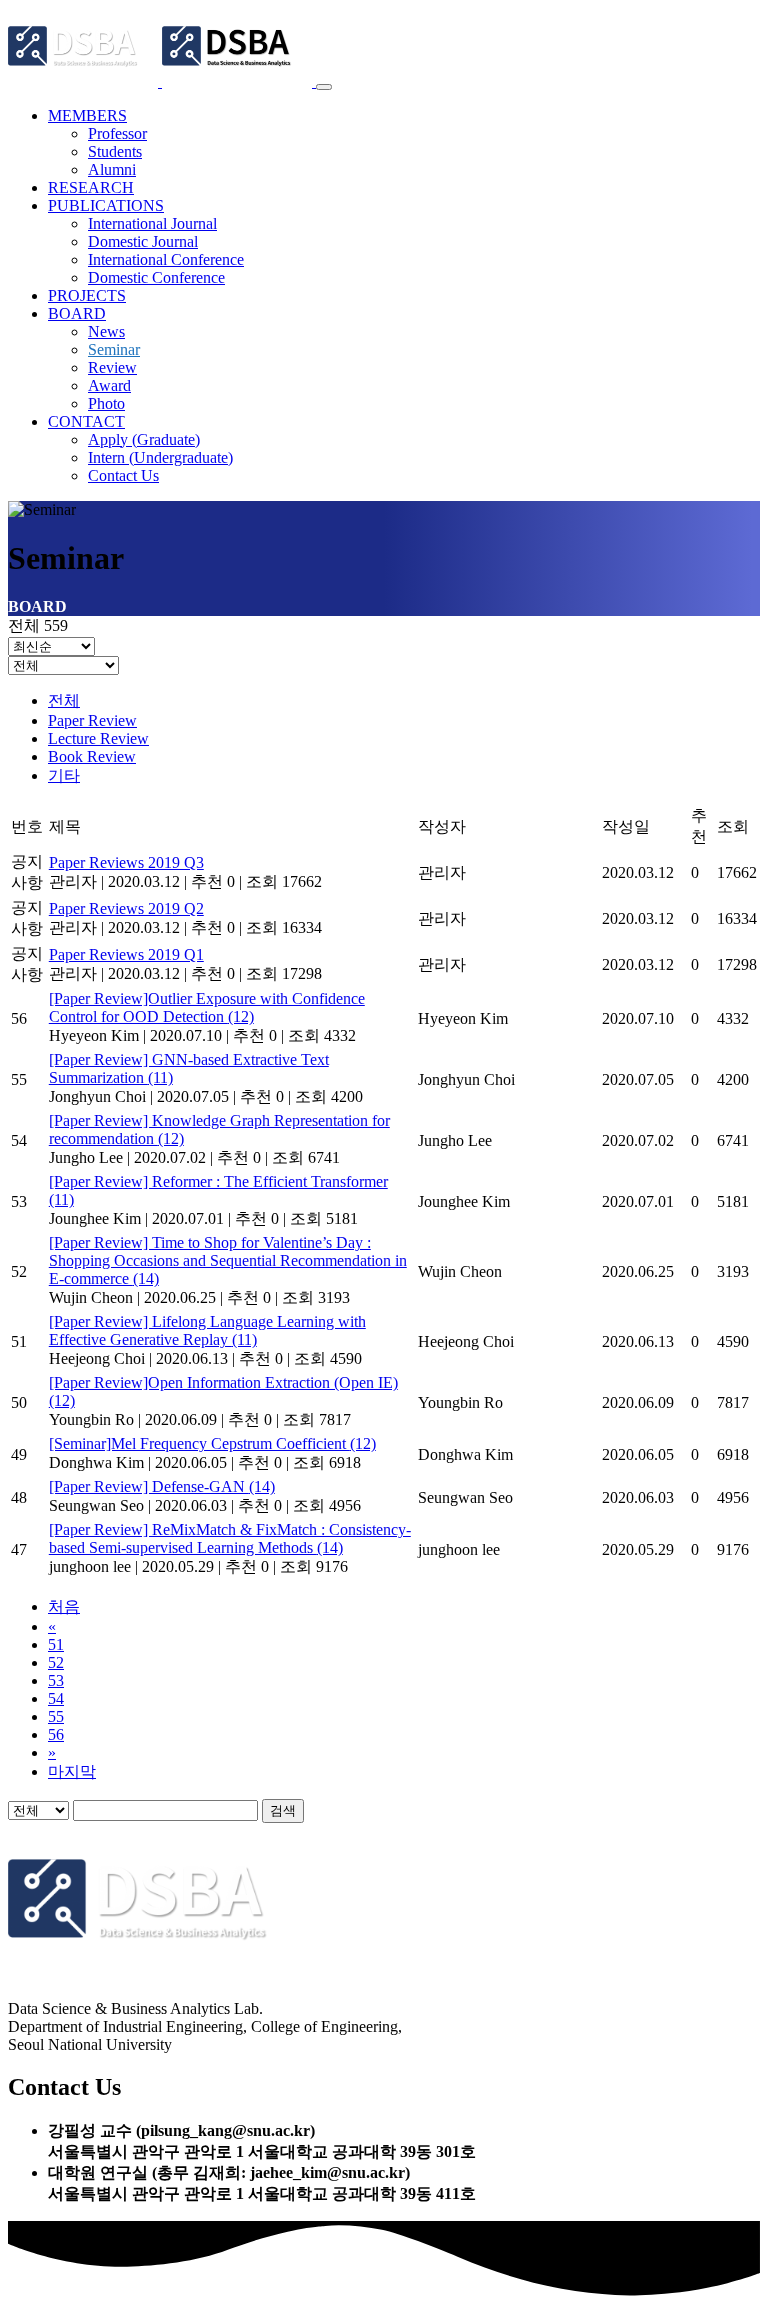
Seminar (114, 349)
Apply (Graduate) (144, 439)
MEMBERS (87, 115)
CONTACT (86, 421)
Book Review (92, 756)
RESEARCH (91, 187)
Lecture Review (98, 738)
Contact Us (123, 475)
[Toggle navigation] (324, 87)
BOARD (77, 313)
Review (112, 367)
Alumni (112, 169)
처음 (64, 1606)
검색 (283, 1810)
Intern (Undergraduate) (160, 457)
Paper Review (92, 720)
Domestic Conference (156, 277)
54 (56, 1698)
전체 (64, 700)
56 (56, 1734)
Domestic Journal (143, 241)
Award (109, 385)
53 (56, 1680)
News (106, 331)
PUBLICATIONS (106, 205)
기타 (64, 775)
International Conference (166, 259)
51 (56, 1644)
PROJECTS (87, 295)
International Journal (152, 223)
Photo (106, 403)
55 (56, 1716)
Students (115, 151)
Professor (117, 133)
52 (56, 1662)
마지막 (72, 1771)
